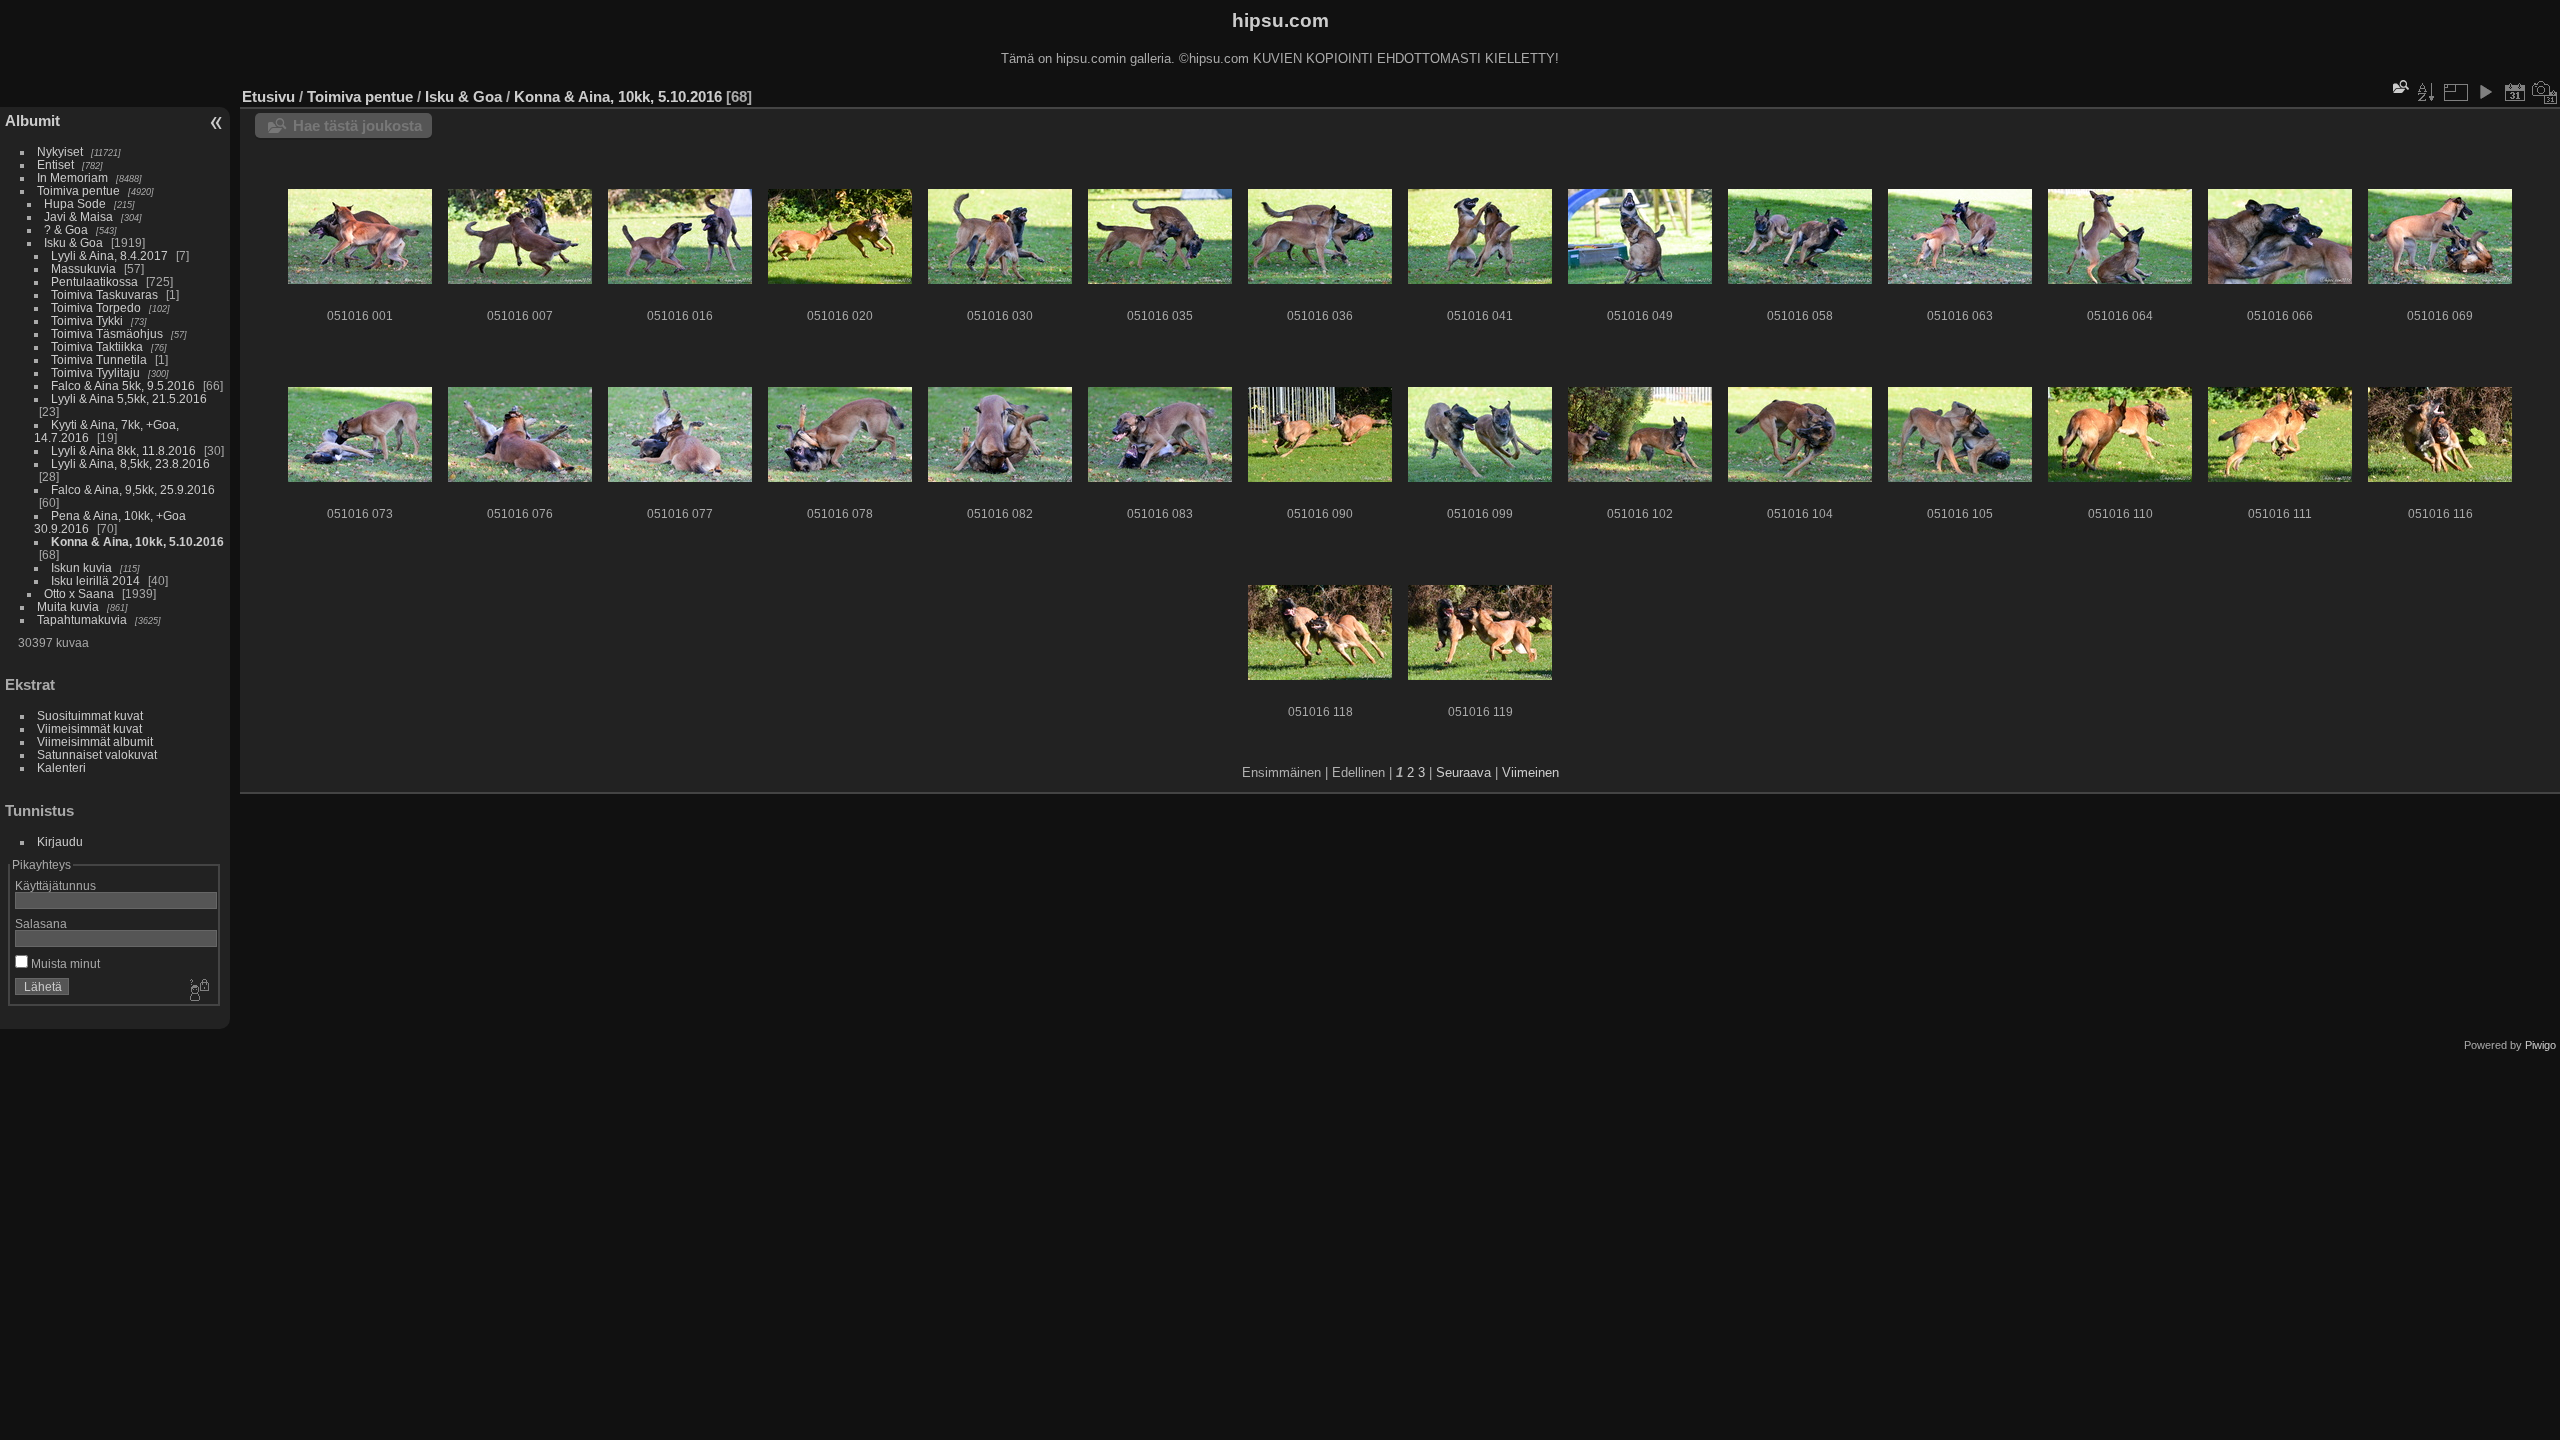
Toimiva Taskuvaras (104, 294)
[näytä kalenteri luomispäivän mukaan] (2545, 92)
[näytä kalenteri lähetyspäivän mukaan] (2515, 92)
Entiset (55, 164)
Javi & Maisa (78, 216)
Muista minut (64, 963)
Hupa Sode (75, 203)
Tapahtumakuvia (82, 619)
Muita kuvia (68, 606)
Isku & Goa (73, 242)
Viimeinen (1530, 772)
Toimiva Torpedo (96, 307)
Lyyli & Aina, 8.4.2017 (109, 255)
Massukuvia (83, 268)
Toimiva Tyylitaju (95, 372)
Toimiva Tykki (87, 320)
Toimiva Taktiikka (97, 346)
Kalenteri (61, 767)
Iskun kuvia (81, 567)
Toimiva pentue (78, 190)
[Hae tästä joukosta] (2399, 86)
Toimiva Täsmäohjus (107, 333)
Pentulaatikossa (94, 281)
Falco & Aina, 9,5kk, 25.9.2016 (133, 489)
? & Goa (66, 229)
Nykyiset (60, 151)
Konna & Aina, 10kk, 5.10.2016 (137, 541)
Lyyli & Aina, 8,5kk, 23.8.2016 (130, 463)
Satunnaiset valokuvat (97, 754)
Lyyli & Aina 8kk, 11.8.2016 (123, 450)
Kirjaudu (60, 841)
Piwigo (2540, 1045)
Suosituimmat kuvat (90, 715)
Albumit (32, 120)
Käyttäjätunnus (55, 885)
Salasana (41, 923)
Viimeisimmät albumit (95, 741)
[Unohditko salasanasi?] (198, 991)
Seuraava (1463, 772)
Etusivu (268, 96)
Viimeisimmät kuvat (89, 728)
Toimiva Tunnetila (99, 359)
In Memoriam (72, 177)
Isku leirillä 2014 (95, 580)
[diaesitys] (2485, 92)
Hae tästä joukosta (357, 125)
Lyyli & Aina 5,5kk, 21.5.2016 (129, 398)
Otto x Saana (79, 593)
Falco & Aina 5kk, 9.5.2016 (123, 385)
